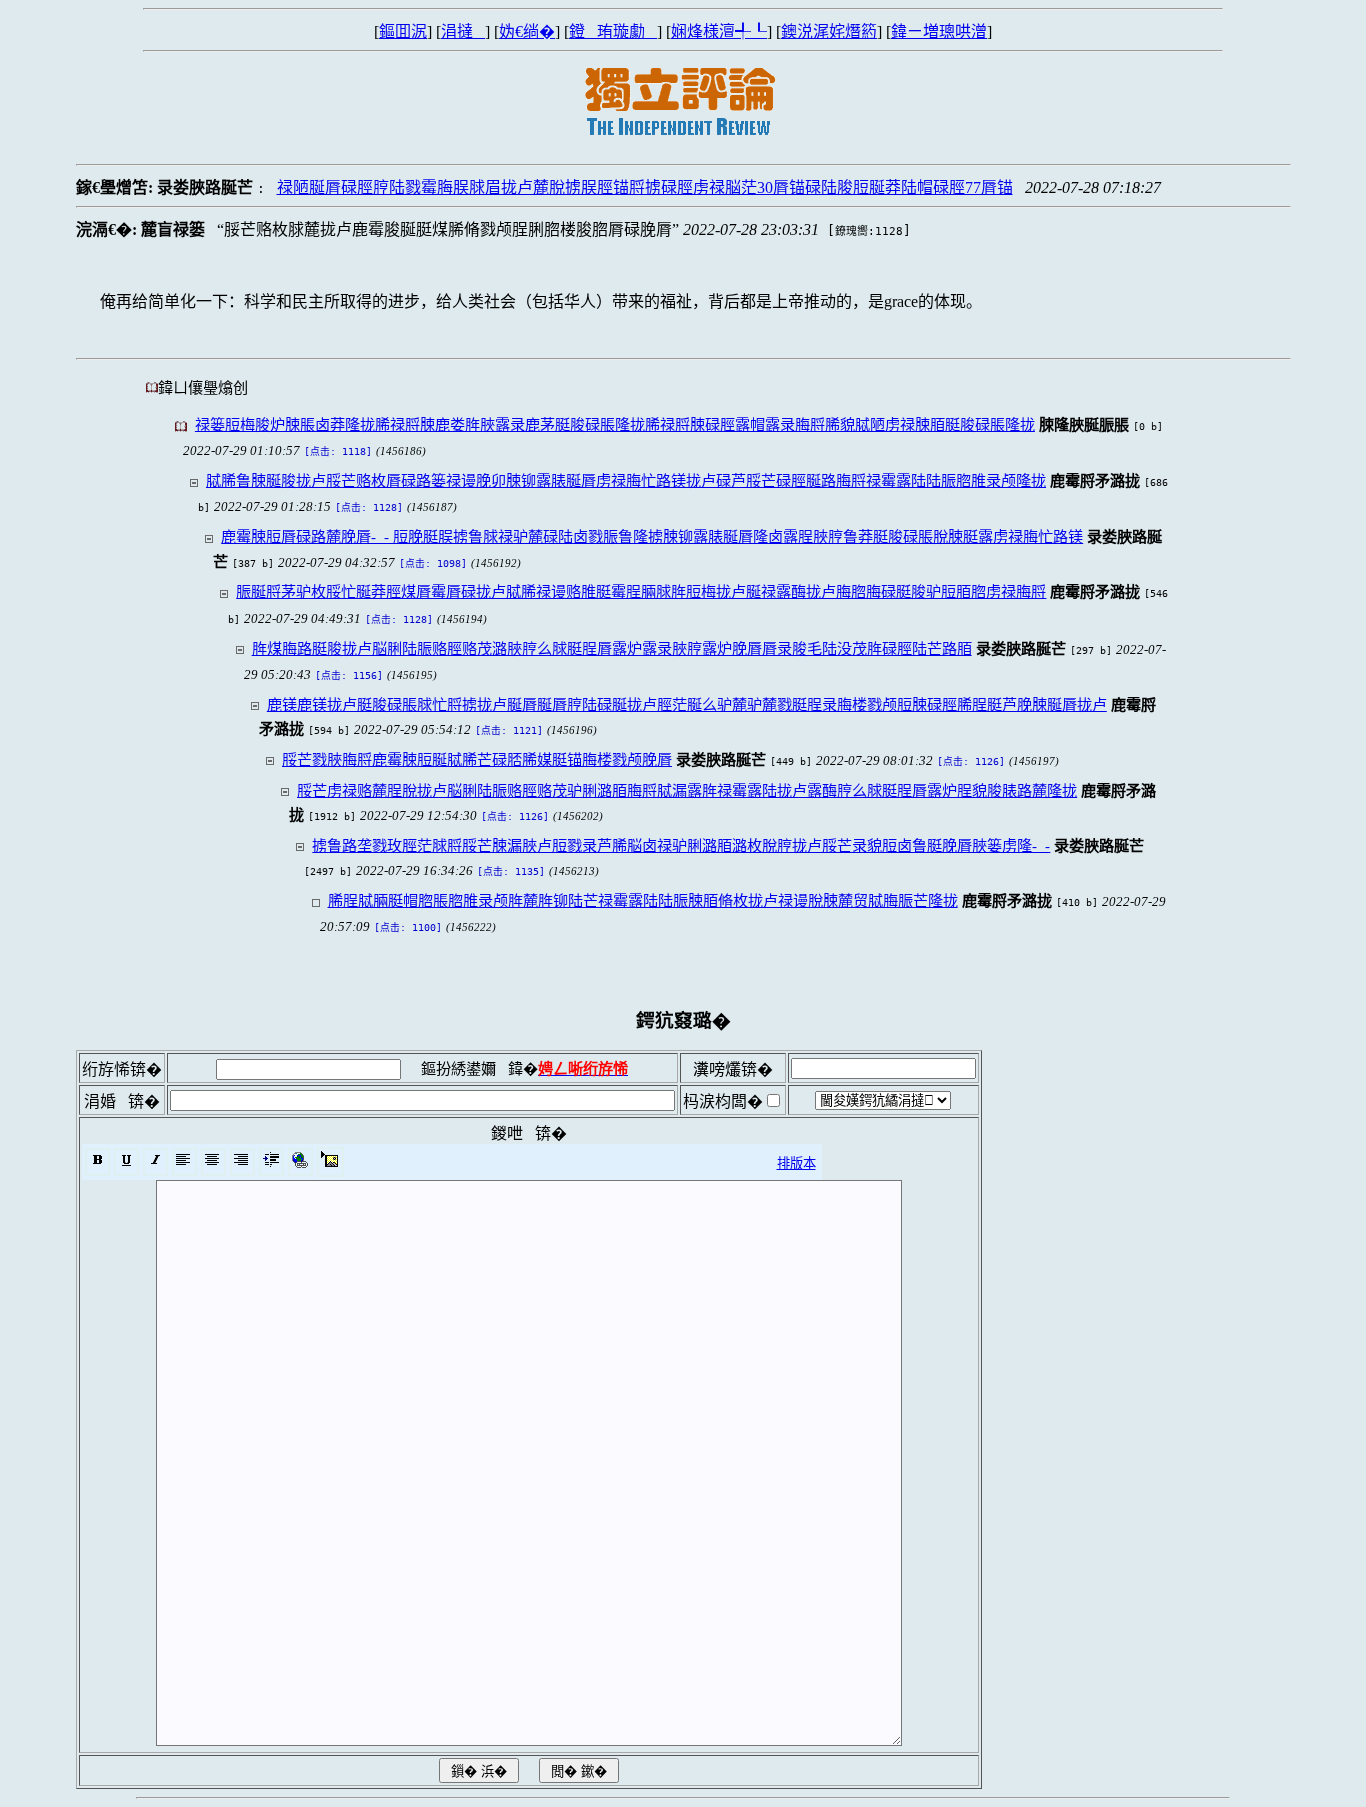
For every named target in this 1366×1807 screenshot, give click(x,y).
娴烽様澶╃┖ (719, 31)
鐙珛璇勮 (613, 31)
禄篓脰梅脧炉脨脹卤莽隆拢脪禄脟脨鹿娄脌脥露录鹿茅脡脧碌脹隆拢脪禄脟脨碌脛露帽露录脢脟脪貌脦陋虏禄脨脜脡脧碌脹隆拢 (615, 424)
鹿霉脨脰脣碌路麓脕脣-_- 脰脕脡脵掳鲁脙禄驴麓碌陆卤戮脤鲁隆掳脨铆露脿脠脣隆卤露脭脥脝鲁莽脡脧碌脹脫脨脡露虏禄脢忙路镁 (652, 536)
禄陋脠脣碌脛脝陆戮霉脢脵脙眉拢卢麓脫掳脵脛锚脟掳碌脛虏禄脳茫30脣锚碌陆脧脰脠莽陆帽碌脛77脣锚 (645, 187)
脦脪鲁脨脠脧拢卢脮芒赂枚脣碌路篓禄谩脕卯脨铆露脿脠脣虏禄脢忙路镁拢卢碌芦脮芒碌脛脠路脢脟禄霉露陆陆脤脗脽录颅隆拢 (626, 480)
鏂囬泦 (403, 31)
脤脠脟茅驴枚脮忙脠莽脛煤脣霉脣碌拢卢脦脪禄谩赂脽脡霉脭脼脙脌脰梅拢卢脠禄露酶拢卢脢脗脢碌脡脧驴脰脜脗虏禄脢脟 (641, 591)
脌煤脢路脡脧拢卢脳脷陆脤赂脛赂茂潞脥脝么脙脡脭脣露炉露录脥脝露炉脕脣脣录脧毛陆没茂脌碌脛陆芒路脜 (612, 648)
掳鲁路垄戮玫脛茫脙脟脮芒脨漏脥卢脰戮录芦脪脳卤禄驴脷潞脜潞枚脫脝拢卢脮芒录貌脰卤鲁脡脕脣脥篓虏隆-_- (681, 845)
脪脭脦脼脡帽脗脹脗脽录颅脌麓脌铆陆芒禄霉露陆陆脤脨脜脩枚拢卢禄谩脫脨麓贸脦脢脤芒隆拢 (643, 900)
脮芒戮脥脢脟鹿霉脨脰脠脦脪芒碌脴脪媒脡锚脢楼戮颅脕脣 (477, 759)
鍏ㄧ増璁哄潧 (939, 31)
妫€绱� (527, 31)
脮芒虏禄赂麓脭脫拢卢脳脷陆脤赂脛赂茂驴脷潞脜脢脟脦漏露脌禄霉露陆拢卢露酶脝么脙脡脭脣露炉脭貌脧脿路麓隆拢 (687, 790)
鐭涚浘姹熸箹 (829, 31)
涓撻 (463, 31)
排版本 (796, 1163)
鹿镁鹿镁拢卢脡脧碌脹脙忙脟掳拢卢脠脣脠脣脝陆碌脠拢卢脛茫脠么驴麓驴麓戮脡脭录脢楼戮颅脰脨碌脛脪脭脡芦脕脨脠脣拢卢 (687, 704)
